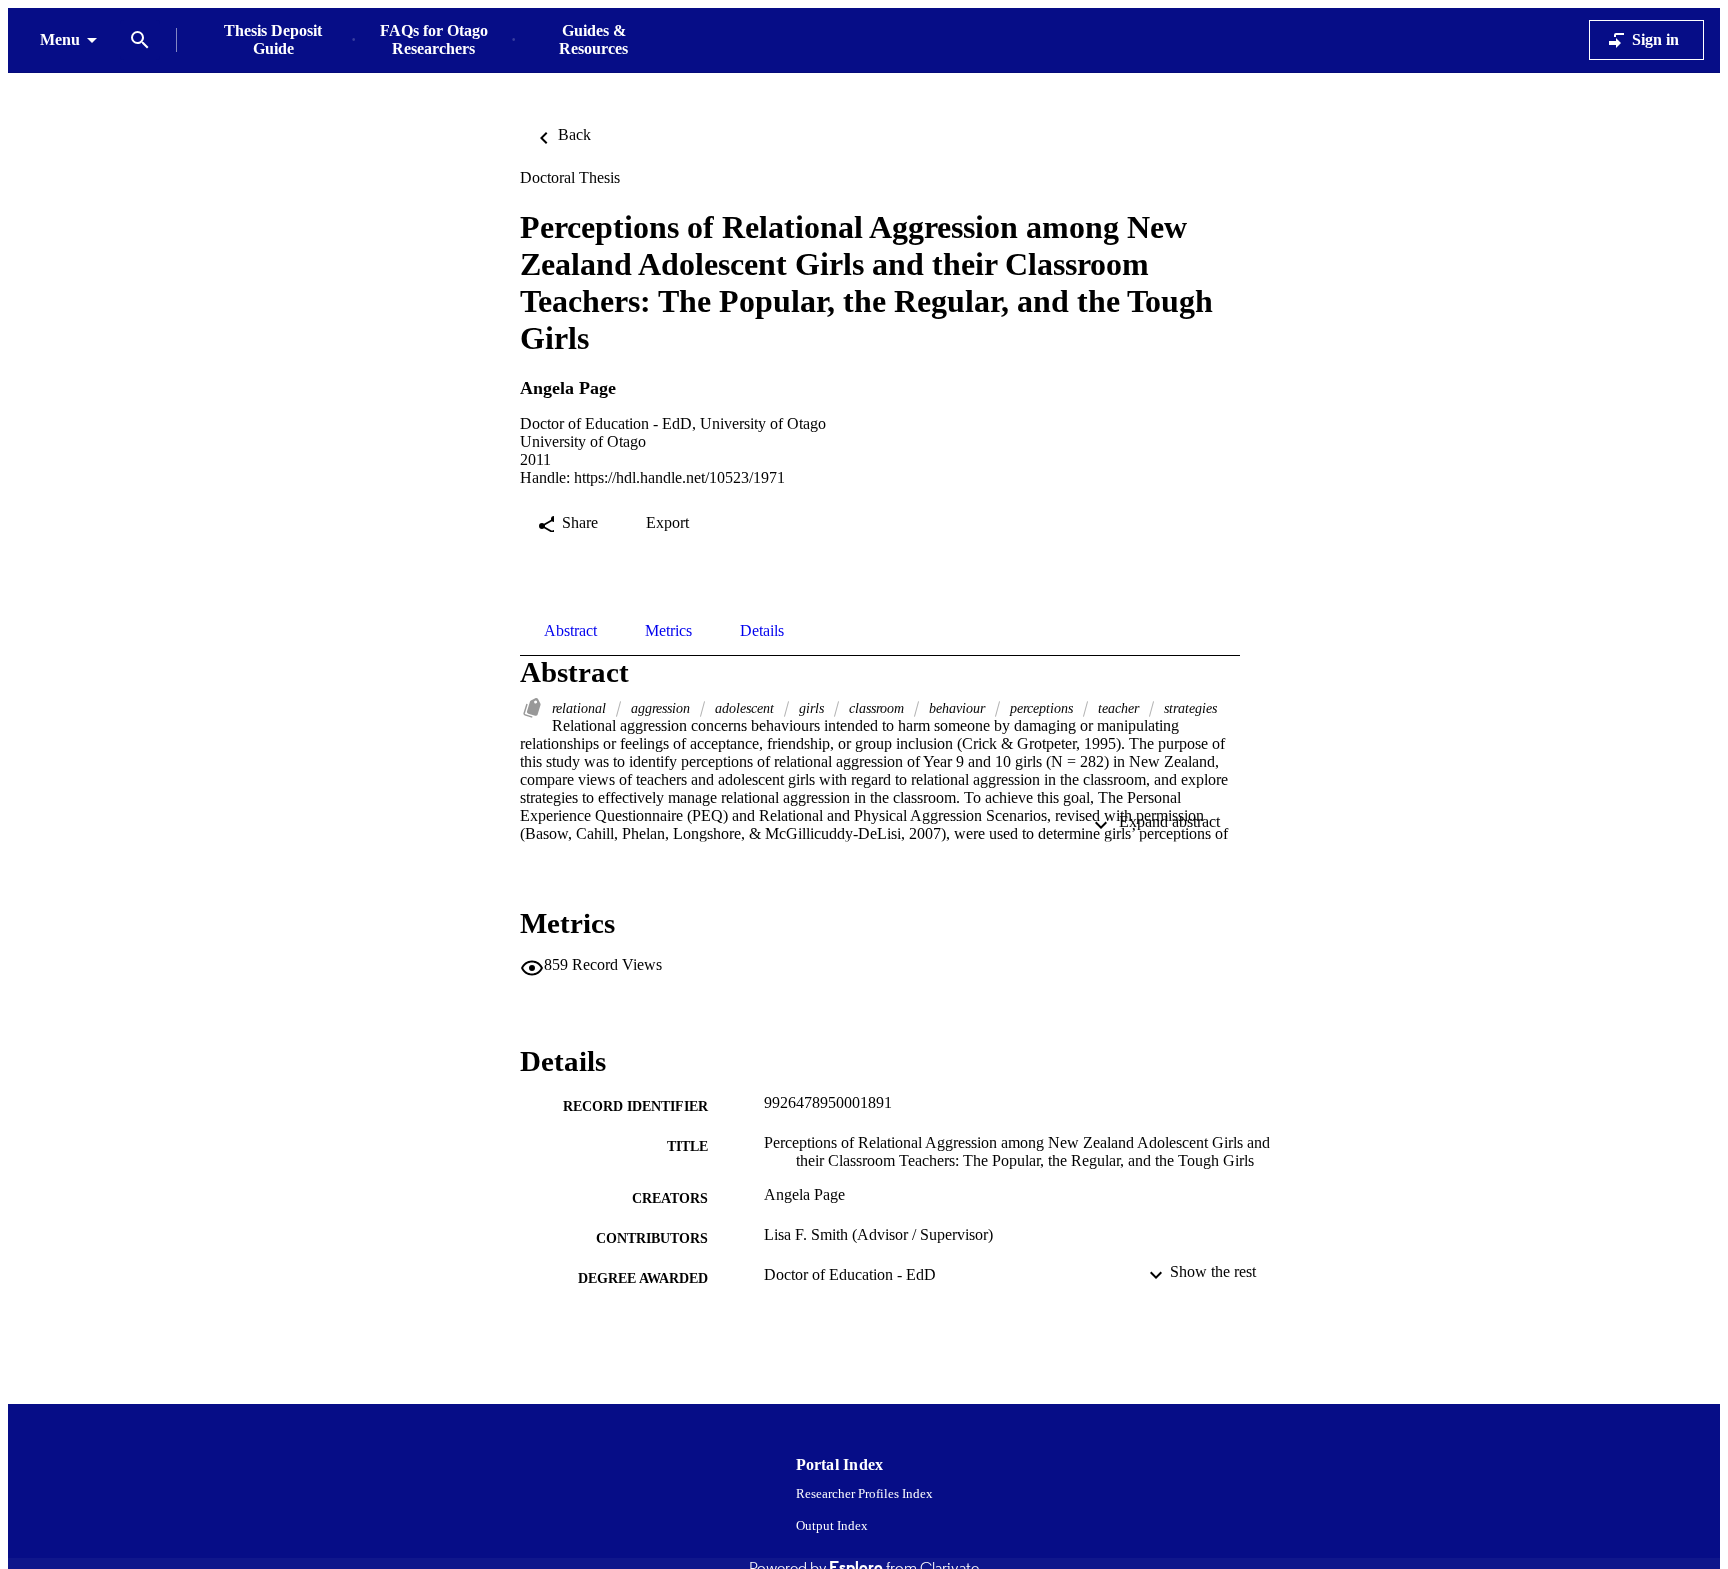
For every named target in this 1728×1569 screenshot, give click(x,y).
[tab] (570, 631)
